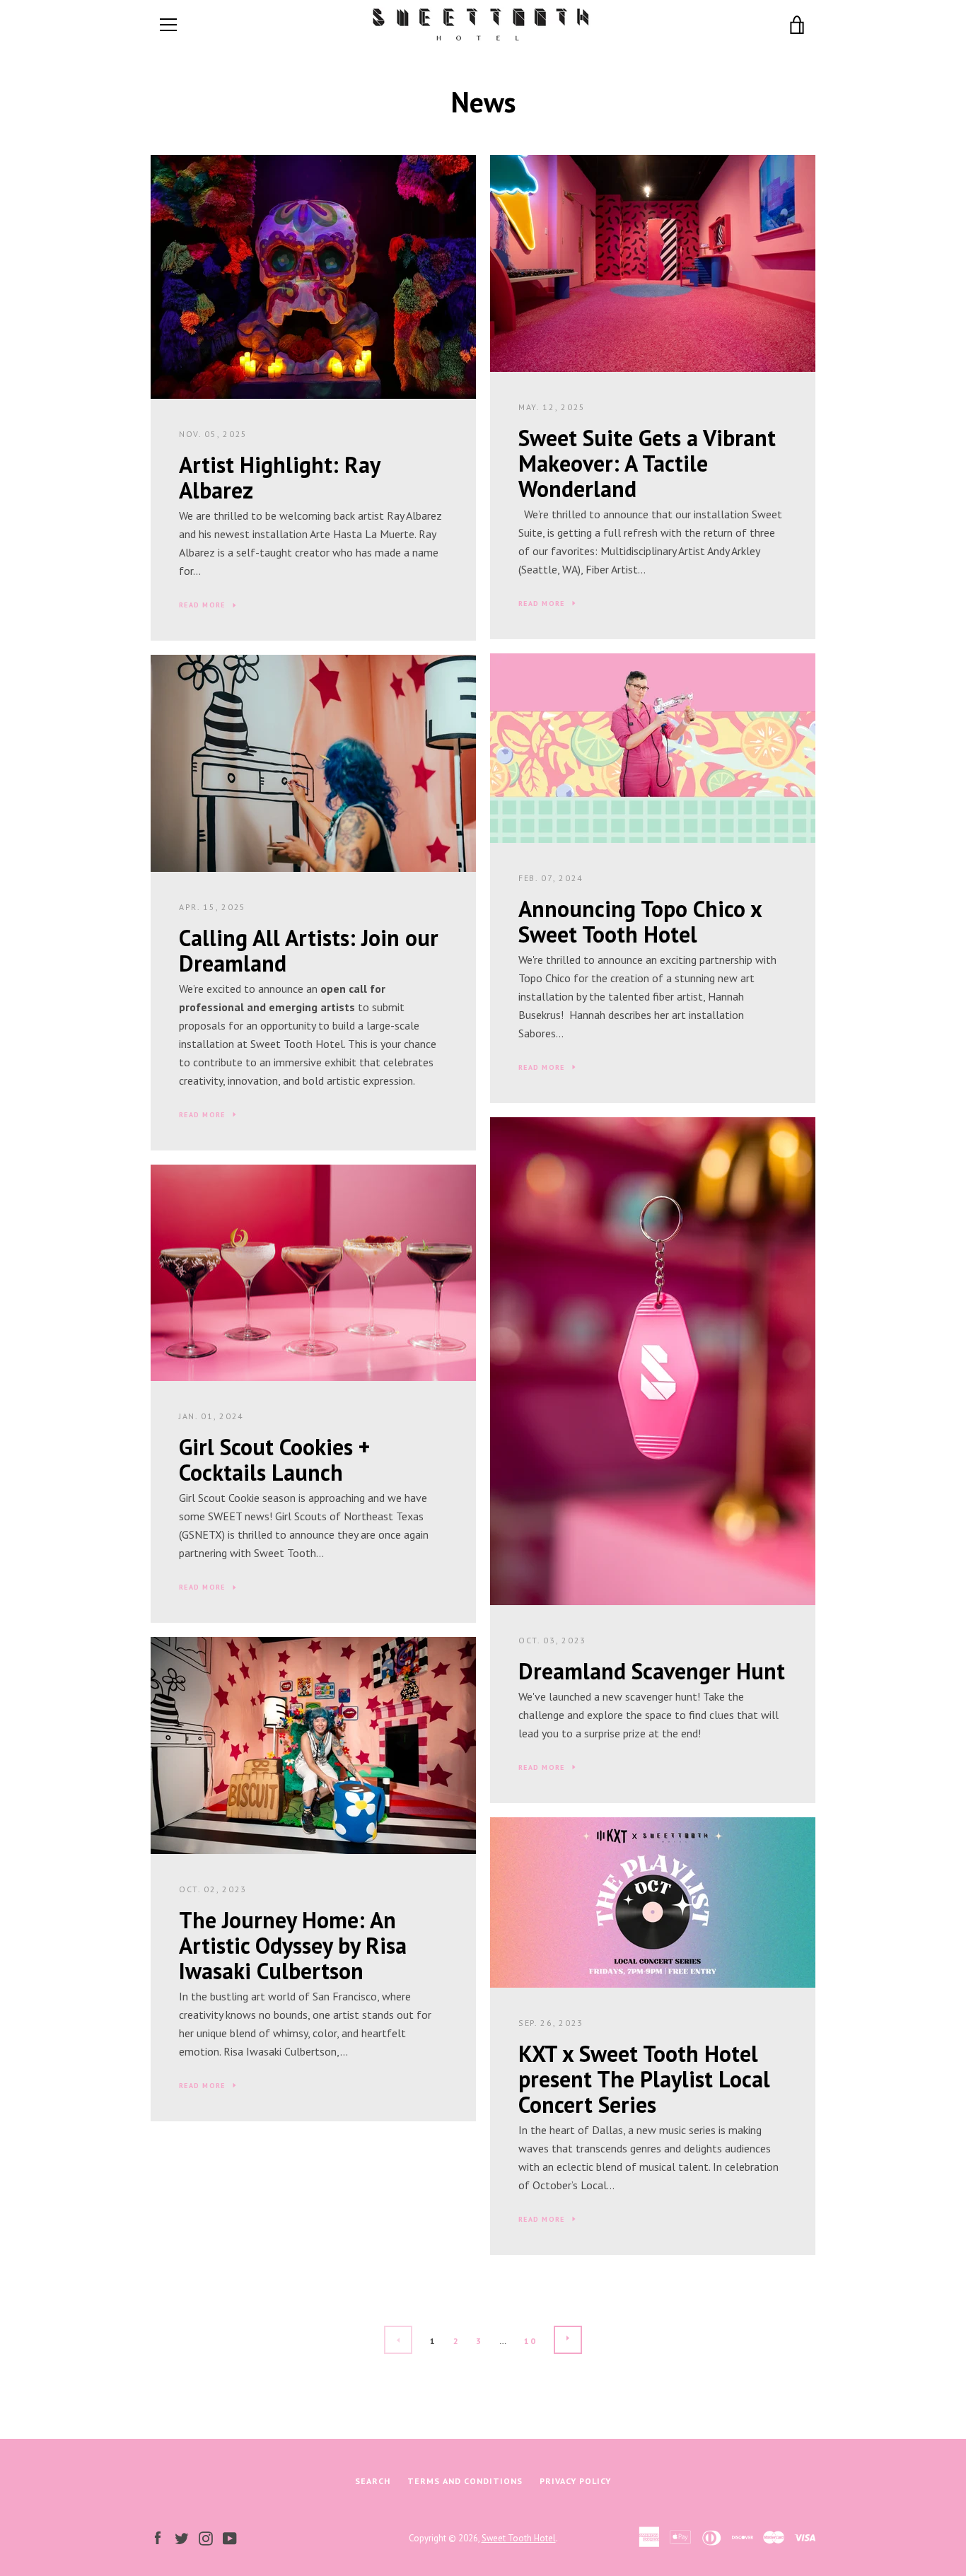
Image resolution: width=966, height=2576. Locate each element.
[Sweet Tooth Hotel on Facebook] (158, 2537)
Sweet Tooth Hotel (519, 2538)
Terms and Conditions (465, 2481)
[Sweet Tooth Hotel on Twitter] (182, 2537)
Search (373, 2481)
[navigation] (168, 25)
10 (530, 2341)
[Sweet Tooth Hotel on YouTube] (230, 2537)
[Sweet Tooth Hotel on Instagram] (206, 2537)
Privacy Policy (575, 2481)
